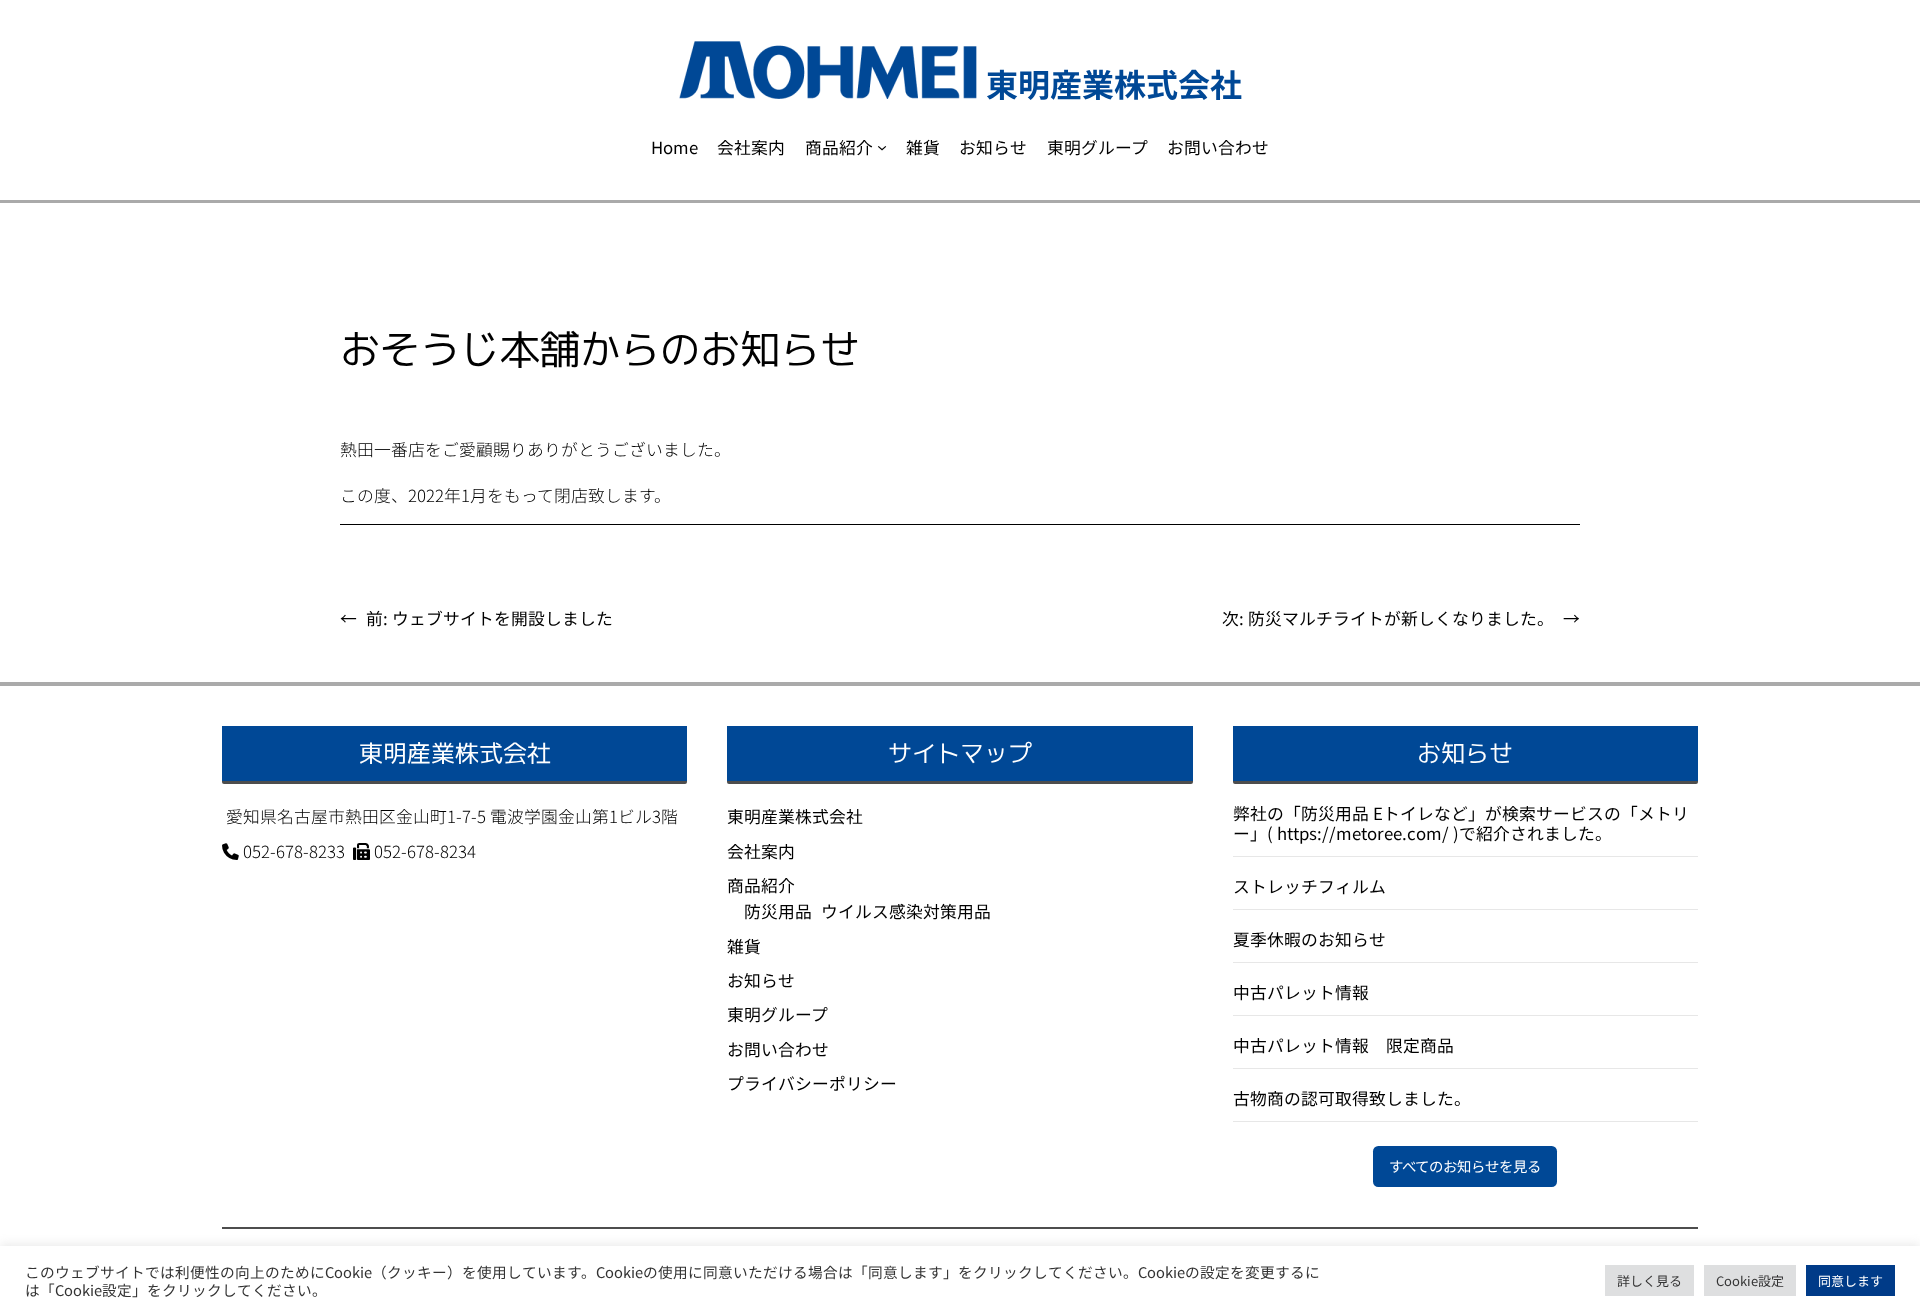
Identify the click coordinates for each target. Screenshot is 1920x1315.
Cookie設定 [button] (1750, 1280)
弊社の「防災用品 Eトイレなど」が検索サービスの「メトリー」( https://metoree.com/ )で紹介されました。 (1461, 823)
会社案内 (761, 851)
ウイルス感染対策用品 (906, 911)
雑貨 (744, 946)
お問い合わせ (778, 1049)
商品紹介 (761, 885)
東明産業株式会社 (795, 816)
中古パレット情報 (1301, 992)
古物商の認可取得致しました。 (1352, 1098)
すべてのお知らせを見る (1465, 1165)
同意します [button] (1850, 1280)
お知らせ (761, 980)
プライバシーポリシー (812, 1083)
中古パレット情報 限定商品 (1343, 1045)
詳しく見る (1649, 1280)
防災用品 (778, 911)
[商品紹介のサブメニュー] (882, 147)
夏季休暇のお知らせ (1309, 939)
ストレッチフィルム (1309, 886)
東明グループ (777, 1014)
